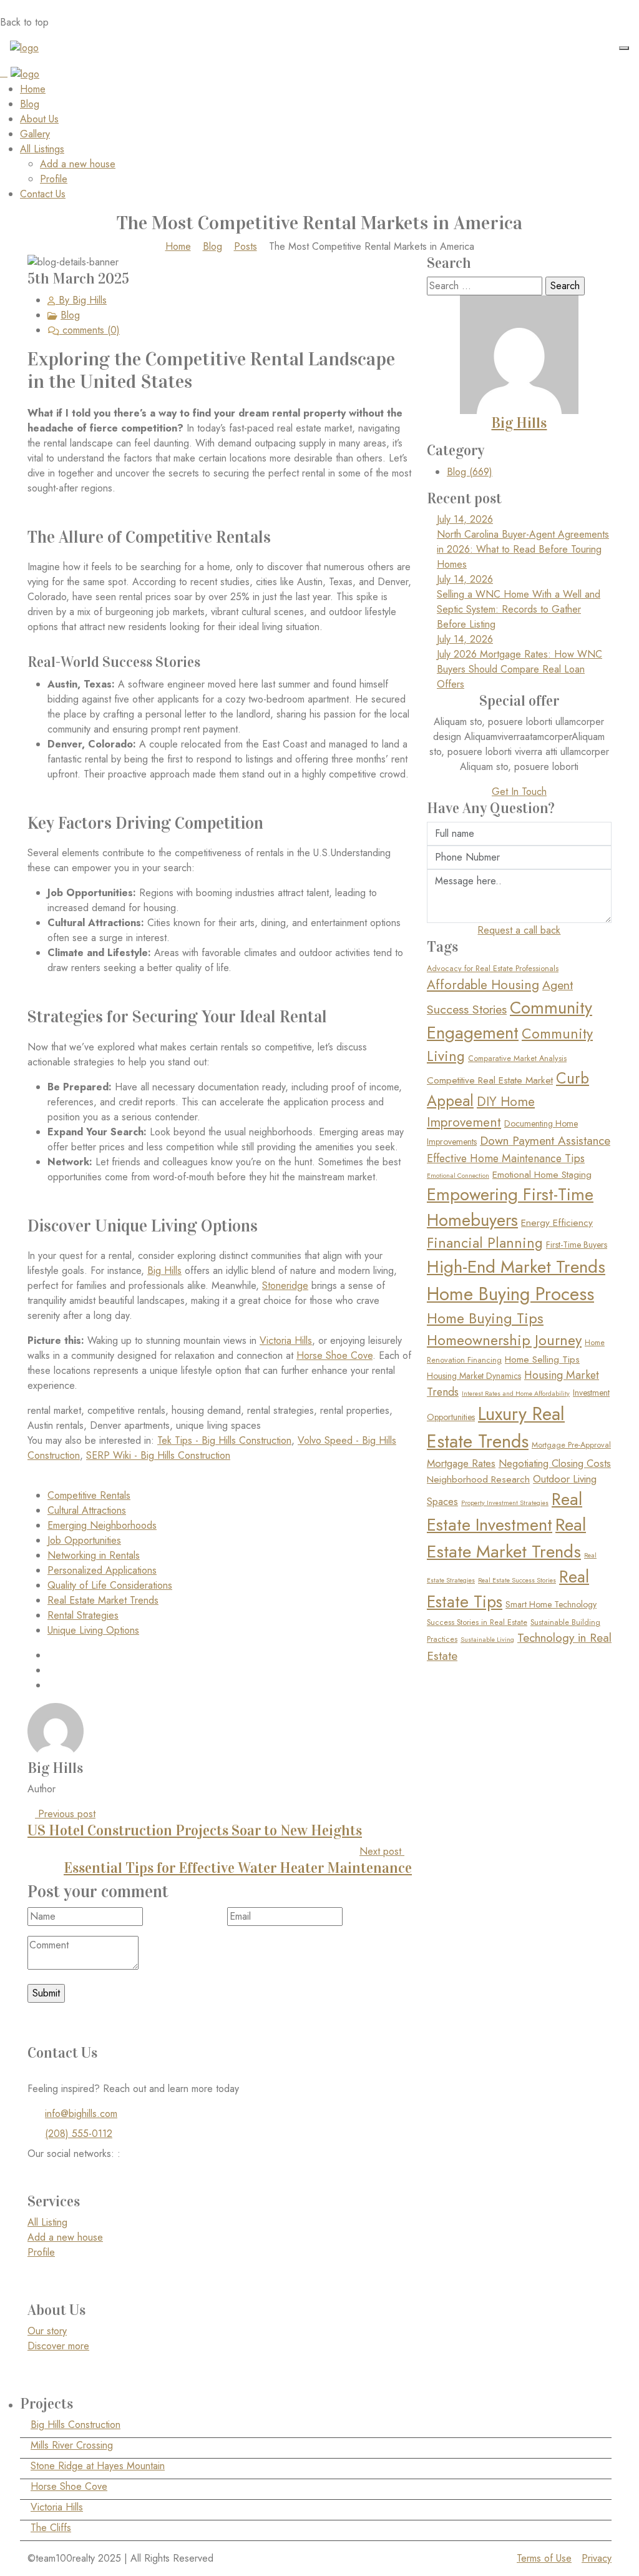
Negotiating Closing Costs (555, 1463)
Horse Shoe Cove (334, 1355)
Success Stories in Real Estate (477, 1622)
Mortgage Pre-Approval (571, 1445)
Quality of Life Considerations (110, 1585)
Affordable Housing (483, 985)
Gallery (35, 134)
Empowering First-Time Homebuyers (510, 1207)
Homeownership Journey (504, 1340)
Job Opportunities (84, 1540)
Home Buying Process (510, 1294)
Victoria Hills (286, 1340)
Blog (30, 104)
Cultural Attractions (87, 1510)
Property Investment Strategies (505, 1503)
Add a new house (78, 164)
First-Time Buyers (577, 1245)
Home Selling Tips (542, 1360)
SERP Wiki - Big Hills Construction (158, 1455)
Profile (54, 179)
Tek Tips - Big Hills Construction (224, 1440)
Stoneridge (285, 1286)
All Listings (42, 149)
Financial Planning (485, 1243)
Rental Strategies (83, 1615)
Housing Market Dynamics (474, 1376)
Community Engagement (510, 1020)
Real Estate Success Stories (517, 1580)
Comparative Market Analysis (517, 1059)
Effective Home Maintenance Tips (506, 1158)
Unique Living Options (93, 1630)
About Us (39, 119)
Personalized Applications (102, 1570)
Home (33, 89)
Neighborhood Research (478, 1479)
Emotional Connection (458, 1176)
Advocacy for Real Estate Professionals (493, 969)
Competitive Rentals (89, 1495)
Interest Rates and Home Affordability (516, 1394)
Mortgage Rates (461, 1463)
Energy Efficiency (557, 1223)
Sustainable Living (487, 1640)
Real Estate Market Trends (103, 1600)
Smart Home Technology (551, 1604)
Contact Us (43, 194)
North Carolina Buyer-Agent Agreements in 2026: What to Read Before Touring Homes (523, 549)
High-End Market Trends (516, 1267)
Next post (238, 1860)
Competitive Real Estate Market (490, 1080)
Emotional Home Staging (542, 1175)
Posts (246, 246)
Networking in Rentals (94, 1555)
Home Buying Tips (485, 1318)
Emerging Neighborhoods (102, 1525)
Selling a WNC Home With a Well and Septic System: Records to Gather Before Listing (519, 609)
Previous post (195, 1823)
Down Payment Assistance (545, 1141)
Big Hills (164, 1271)
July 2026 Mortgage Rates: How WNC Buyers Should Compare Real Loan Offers (519, 669)
